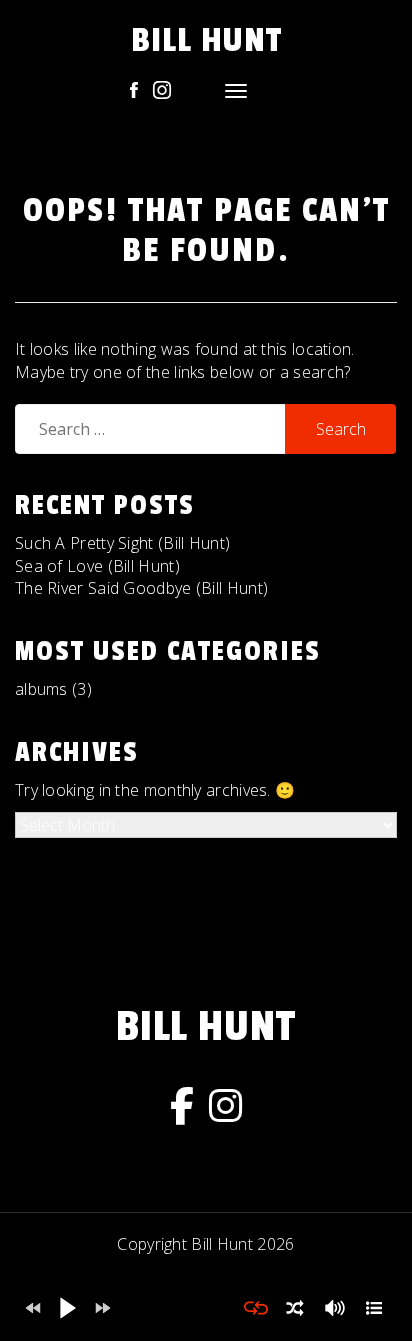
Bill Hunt (206, 40)
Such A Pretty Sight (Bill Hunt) (122, 543)
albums (41, 689)
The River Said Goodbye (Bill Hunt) (141, 588)
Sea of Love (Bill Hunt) (97, 566)
